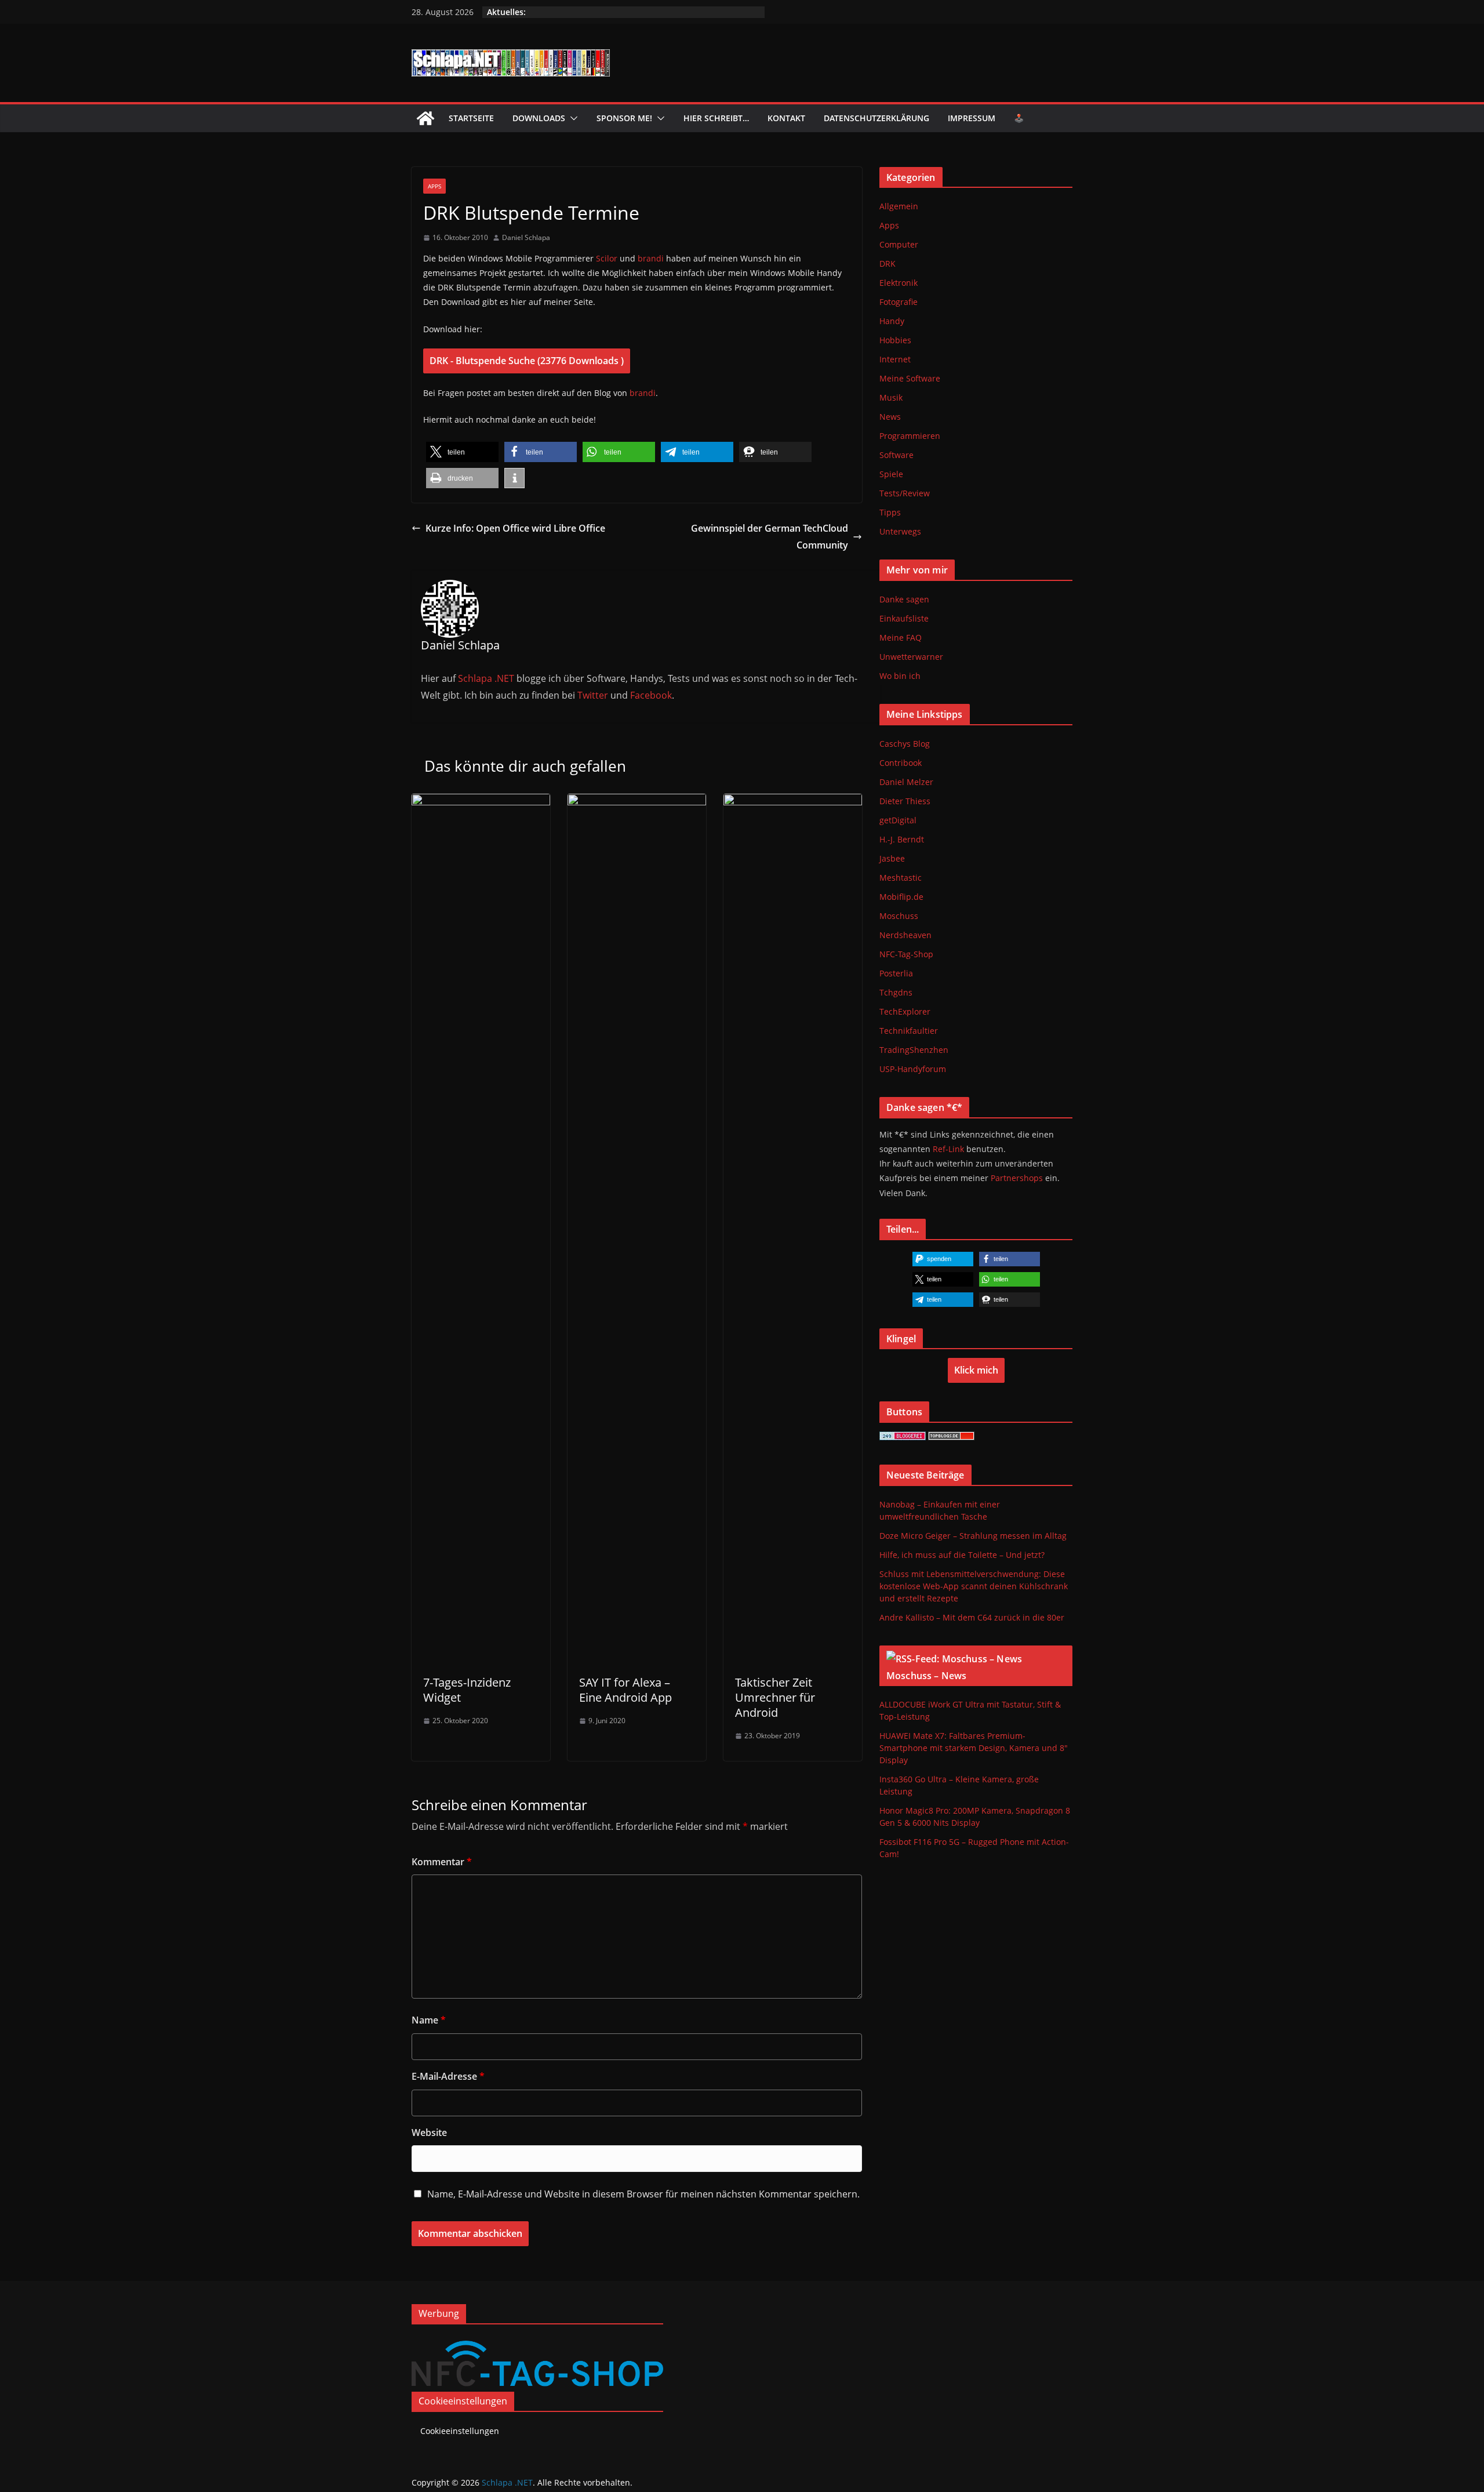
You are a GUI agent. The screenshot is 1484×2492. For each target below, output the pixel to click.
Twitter (593, 695)
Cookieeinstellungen (460, 2431)
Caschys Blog (905, 744)
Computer (899, 244)
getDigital (898, 820)
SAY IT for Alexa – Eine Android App (625, 1690)
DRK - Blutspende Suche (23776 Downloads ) (527, 361)
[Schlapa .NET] (425, 118)
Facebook (651, 695)
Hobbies (895, 340)
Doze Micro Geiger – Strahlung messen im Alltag (973, 1536)
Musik (891, 397)
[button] (572, 118)
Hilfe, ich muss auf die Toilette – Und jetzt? (962, 1555)
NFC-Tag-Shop (906, 954)
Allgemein (899, 206)
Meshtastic (901, 878)
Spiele (891, 474)
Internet (895, 359)
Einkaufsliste (904, 618)
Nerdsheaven (905, 935)
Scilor (607, 258)
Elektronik (899, 283)
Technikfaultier (909, 1031)
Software (896, 455)
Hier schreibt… (716, 118)
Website (429, 2133)
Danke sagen (904, 599)
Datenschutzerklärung (876, 118)
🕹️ (1019, 118)
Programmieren (910, 436)
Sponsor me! (624, 118)
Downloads (539, 118)
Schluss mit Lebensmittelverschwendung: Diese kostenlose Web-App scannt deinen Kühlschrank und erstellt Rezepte (974, 1586)
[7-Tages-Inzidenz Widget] (481, 802)
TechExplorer (905, 1011)
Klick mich (976, 1370)
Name (429, 2020)
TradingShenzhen (914, 1050)
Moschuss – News (926, 1676)
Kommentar (442, 1862)
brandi (651, 258)
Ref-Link (948, 1149)
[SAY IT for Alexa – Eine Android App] (637, 802)
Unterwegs (900, 531)
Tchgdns (896, 992)
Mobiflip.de (901, 897)
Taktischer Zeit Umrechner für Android (775, 1697)
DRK (888, 264)
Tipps (890, 512)
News (890, 417)
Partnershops (1017, 1178)
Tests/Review (905, 493)
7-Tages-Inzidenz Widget (467, 1690)
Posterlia (896, 973)
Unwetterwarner (911, 657)
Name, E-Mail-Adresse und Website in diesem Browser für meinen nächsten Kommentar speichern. (643, 2194)
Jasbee (892, 858)
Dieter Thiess (905, 801)
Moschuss (899, 916)
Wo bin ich (900, 676)
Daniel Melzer (906, 782)
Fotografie (899, 302)
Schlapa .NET (486, 678)
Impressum (972, 118)
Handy (892, 321)
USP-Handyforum (913, 1069)
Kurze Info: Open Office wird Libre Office (515, 528)
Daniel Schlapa (526, 237)
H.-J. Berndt (902, 839)
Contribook (901, 763)
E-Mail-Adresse (448, 2076)
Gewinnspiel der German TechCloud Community (770, 537)
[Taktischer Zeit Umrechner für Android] (793, 802)
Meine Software (910, 378)
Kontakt (786, 118)
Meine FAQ (901, 637)
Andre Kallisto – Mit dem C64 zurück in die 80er (972, 1617)
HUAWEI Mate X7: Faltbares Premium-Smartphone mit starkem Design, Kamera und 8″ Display (974, 1748)
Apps (434, 186)
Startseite (471, 118)
